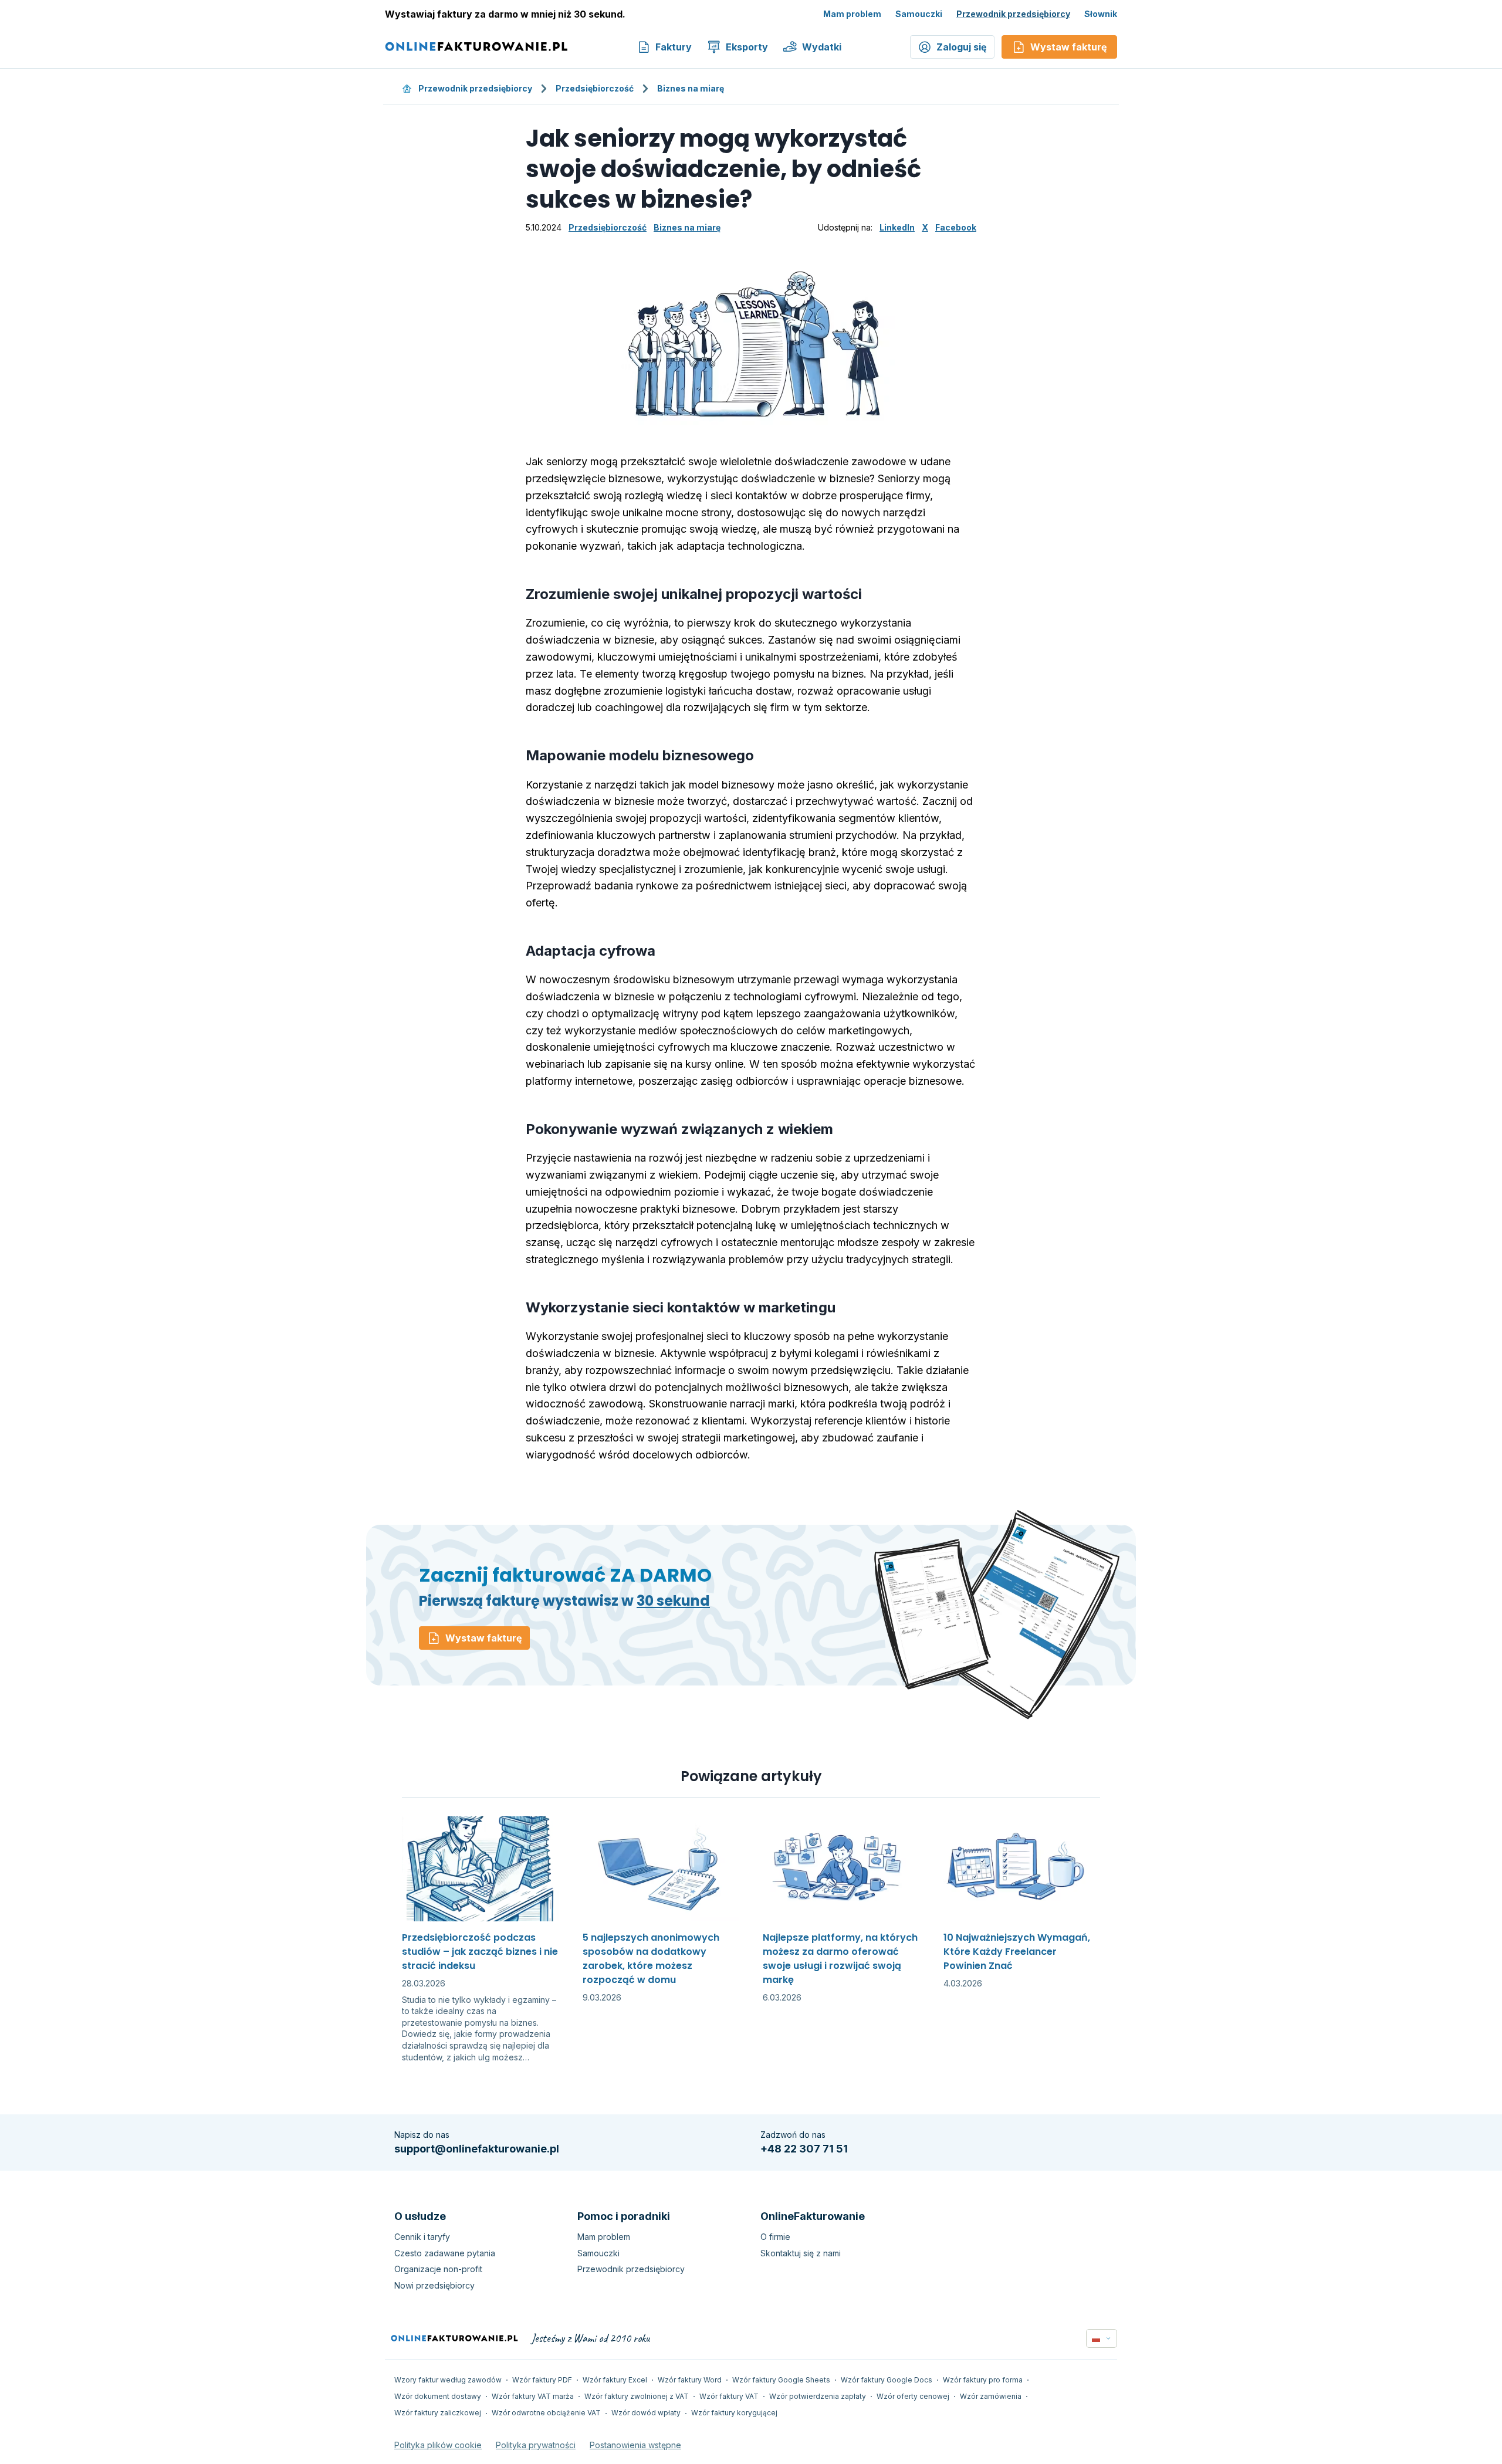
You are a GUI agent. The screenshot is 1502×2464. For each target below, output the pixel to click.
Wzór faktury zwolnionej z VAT (637, 2396)
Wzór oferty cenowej (913, 2396)
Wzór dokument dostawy (438, 2396)
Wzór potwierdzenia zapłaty (818, 2396)
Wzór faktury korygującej (734, 2413)
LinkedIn (897, 227)
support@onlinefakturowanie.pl (477, 2149)
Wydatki (822, 47)
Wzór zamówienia (991, 2396)
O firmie (775, 2237)
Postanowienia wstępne (635, 2445)
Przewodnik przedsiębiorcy (1013, 14)
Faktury (674, 47)
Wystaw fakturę (484, 1638)
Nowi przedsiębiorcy (434, 2285)
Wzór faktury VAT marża (533, 2396)
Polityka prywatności (536, 2445)
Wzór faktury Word (690, 2380)
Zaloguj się (962, 47)
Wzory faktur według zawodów (448, 2380)
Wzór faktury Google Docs (887, 2380)
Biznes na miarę (691, 88)
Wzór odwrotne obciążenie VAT (546, 2413)
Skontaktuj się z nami (801, 2253)
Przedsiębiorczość (595, 88)
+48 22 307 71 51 (804, 2149)
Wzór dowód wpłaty (646, 2413)
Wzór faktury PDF (542, 2380)
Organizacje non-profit (438, 2269)
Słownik (1101, 14)
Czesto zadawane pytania (445, 2253)
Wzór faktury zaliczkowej (438, 2413)
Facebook (956, 227)
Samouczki (919, 14)
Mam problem (852, 14)
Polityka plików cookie (438, 2445)
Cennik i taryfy (422, 2237)
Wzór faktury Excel (615, 2380)
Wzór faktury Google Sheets (781, 2380)
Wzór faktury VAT (729, 2396)
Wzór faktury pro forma (983, 2380)
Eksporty (747, 47)
